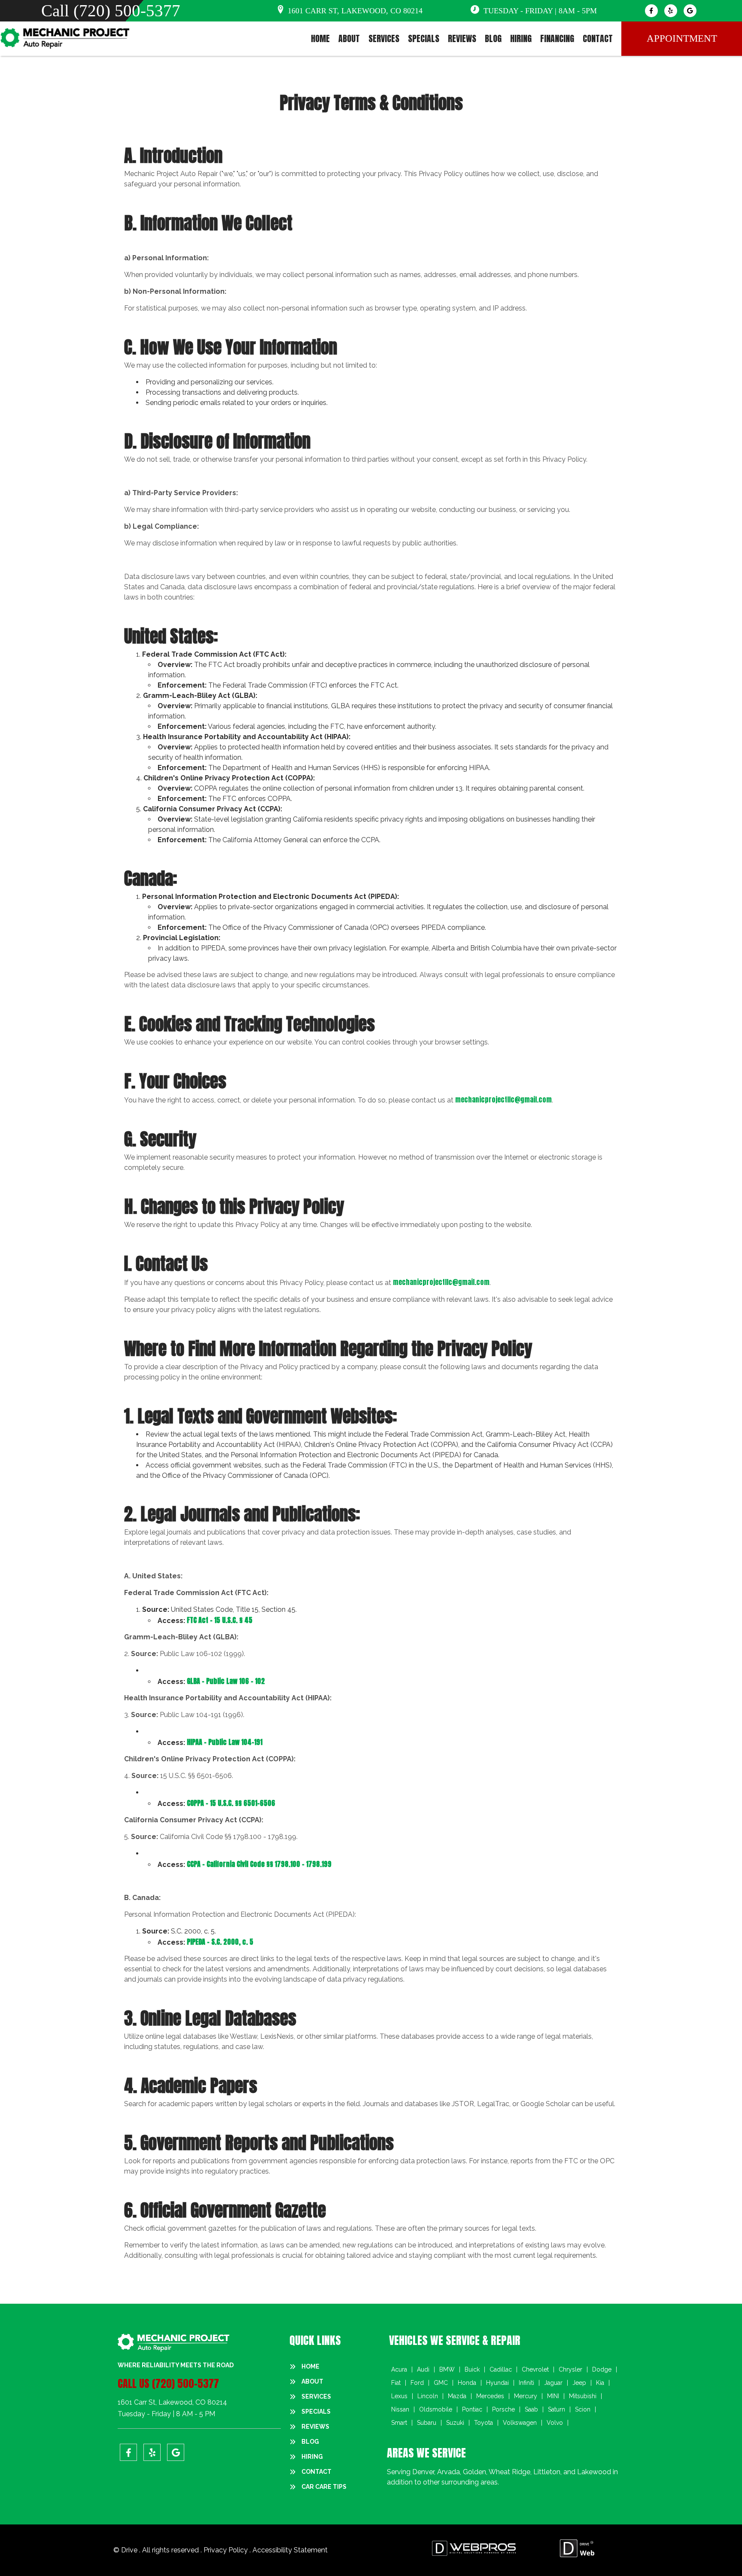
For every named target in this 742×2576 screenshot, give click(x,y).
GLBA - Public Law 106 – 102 (226, 1681)
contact (598, 39)
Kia (600, 2383)
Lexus (399, 2396)
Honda (467, 2383)
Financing (557, 39)
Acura (399, 2369)
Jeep (579, 2383)
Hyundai (497, 2383)
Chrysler (570, 2369)
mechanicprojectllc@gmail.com (503, 1099)
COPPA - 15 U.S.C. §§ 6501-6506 (231, 1803)
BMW (447, 2369)
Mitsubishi (583, 2396)
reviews (462, 39)
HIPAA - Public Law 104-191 (225, 1742)
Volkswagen (520, 2423)
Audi (423, 2369)
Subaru (427, 2423)
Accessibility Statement (290, 2550)
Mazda (457, 2396)
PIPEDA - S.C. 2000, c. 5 (220, 1942)
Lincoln (428, 2396)
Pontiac (472, 2409)
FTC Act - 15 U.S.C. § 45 (220, 1620)
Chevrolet (535, 2369)
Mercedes (490, 2396)
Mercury (526, 2396)
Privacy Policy (227, 2550)
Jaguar (553, 2383)
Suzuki (455, 2423)
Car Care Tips (324, 2487)
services (384, 39)
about (349, 39)
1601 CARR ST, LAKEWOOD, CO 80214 (355, 11)
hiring (521, 39)
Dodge (602, 2369)
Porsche (503, 2409)
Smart (399, 2423)
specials (424, 39)
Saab (531, 2409)
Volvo (555, 2423)
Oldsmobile (436, 2409)
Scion (583, 2409)
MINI (553, 2396)
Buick (472, 2369)
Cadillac (501, 2369)
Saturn (556, 2409)
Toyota (484, 2423)
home (320, 39)
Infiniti (526, 2383)
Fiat (396, 2383)
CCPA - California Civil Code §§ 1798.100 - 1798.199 (259, 1864)
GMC (441, 2383)
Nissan (400, 2409)
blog (493, 39)
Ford (417, 2383)
